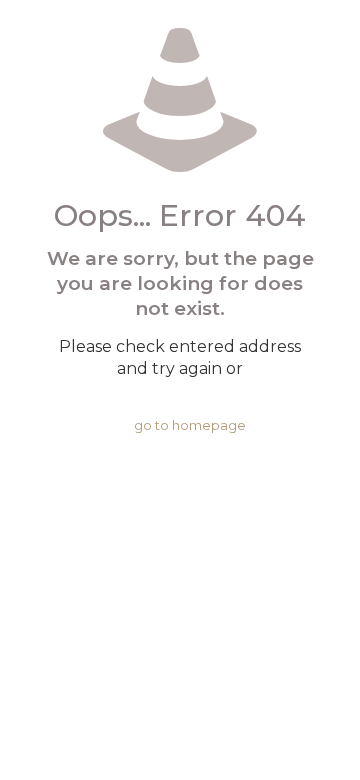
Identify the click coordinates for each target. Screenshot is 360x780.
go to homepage (190, 425)
